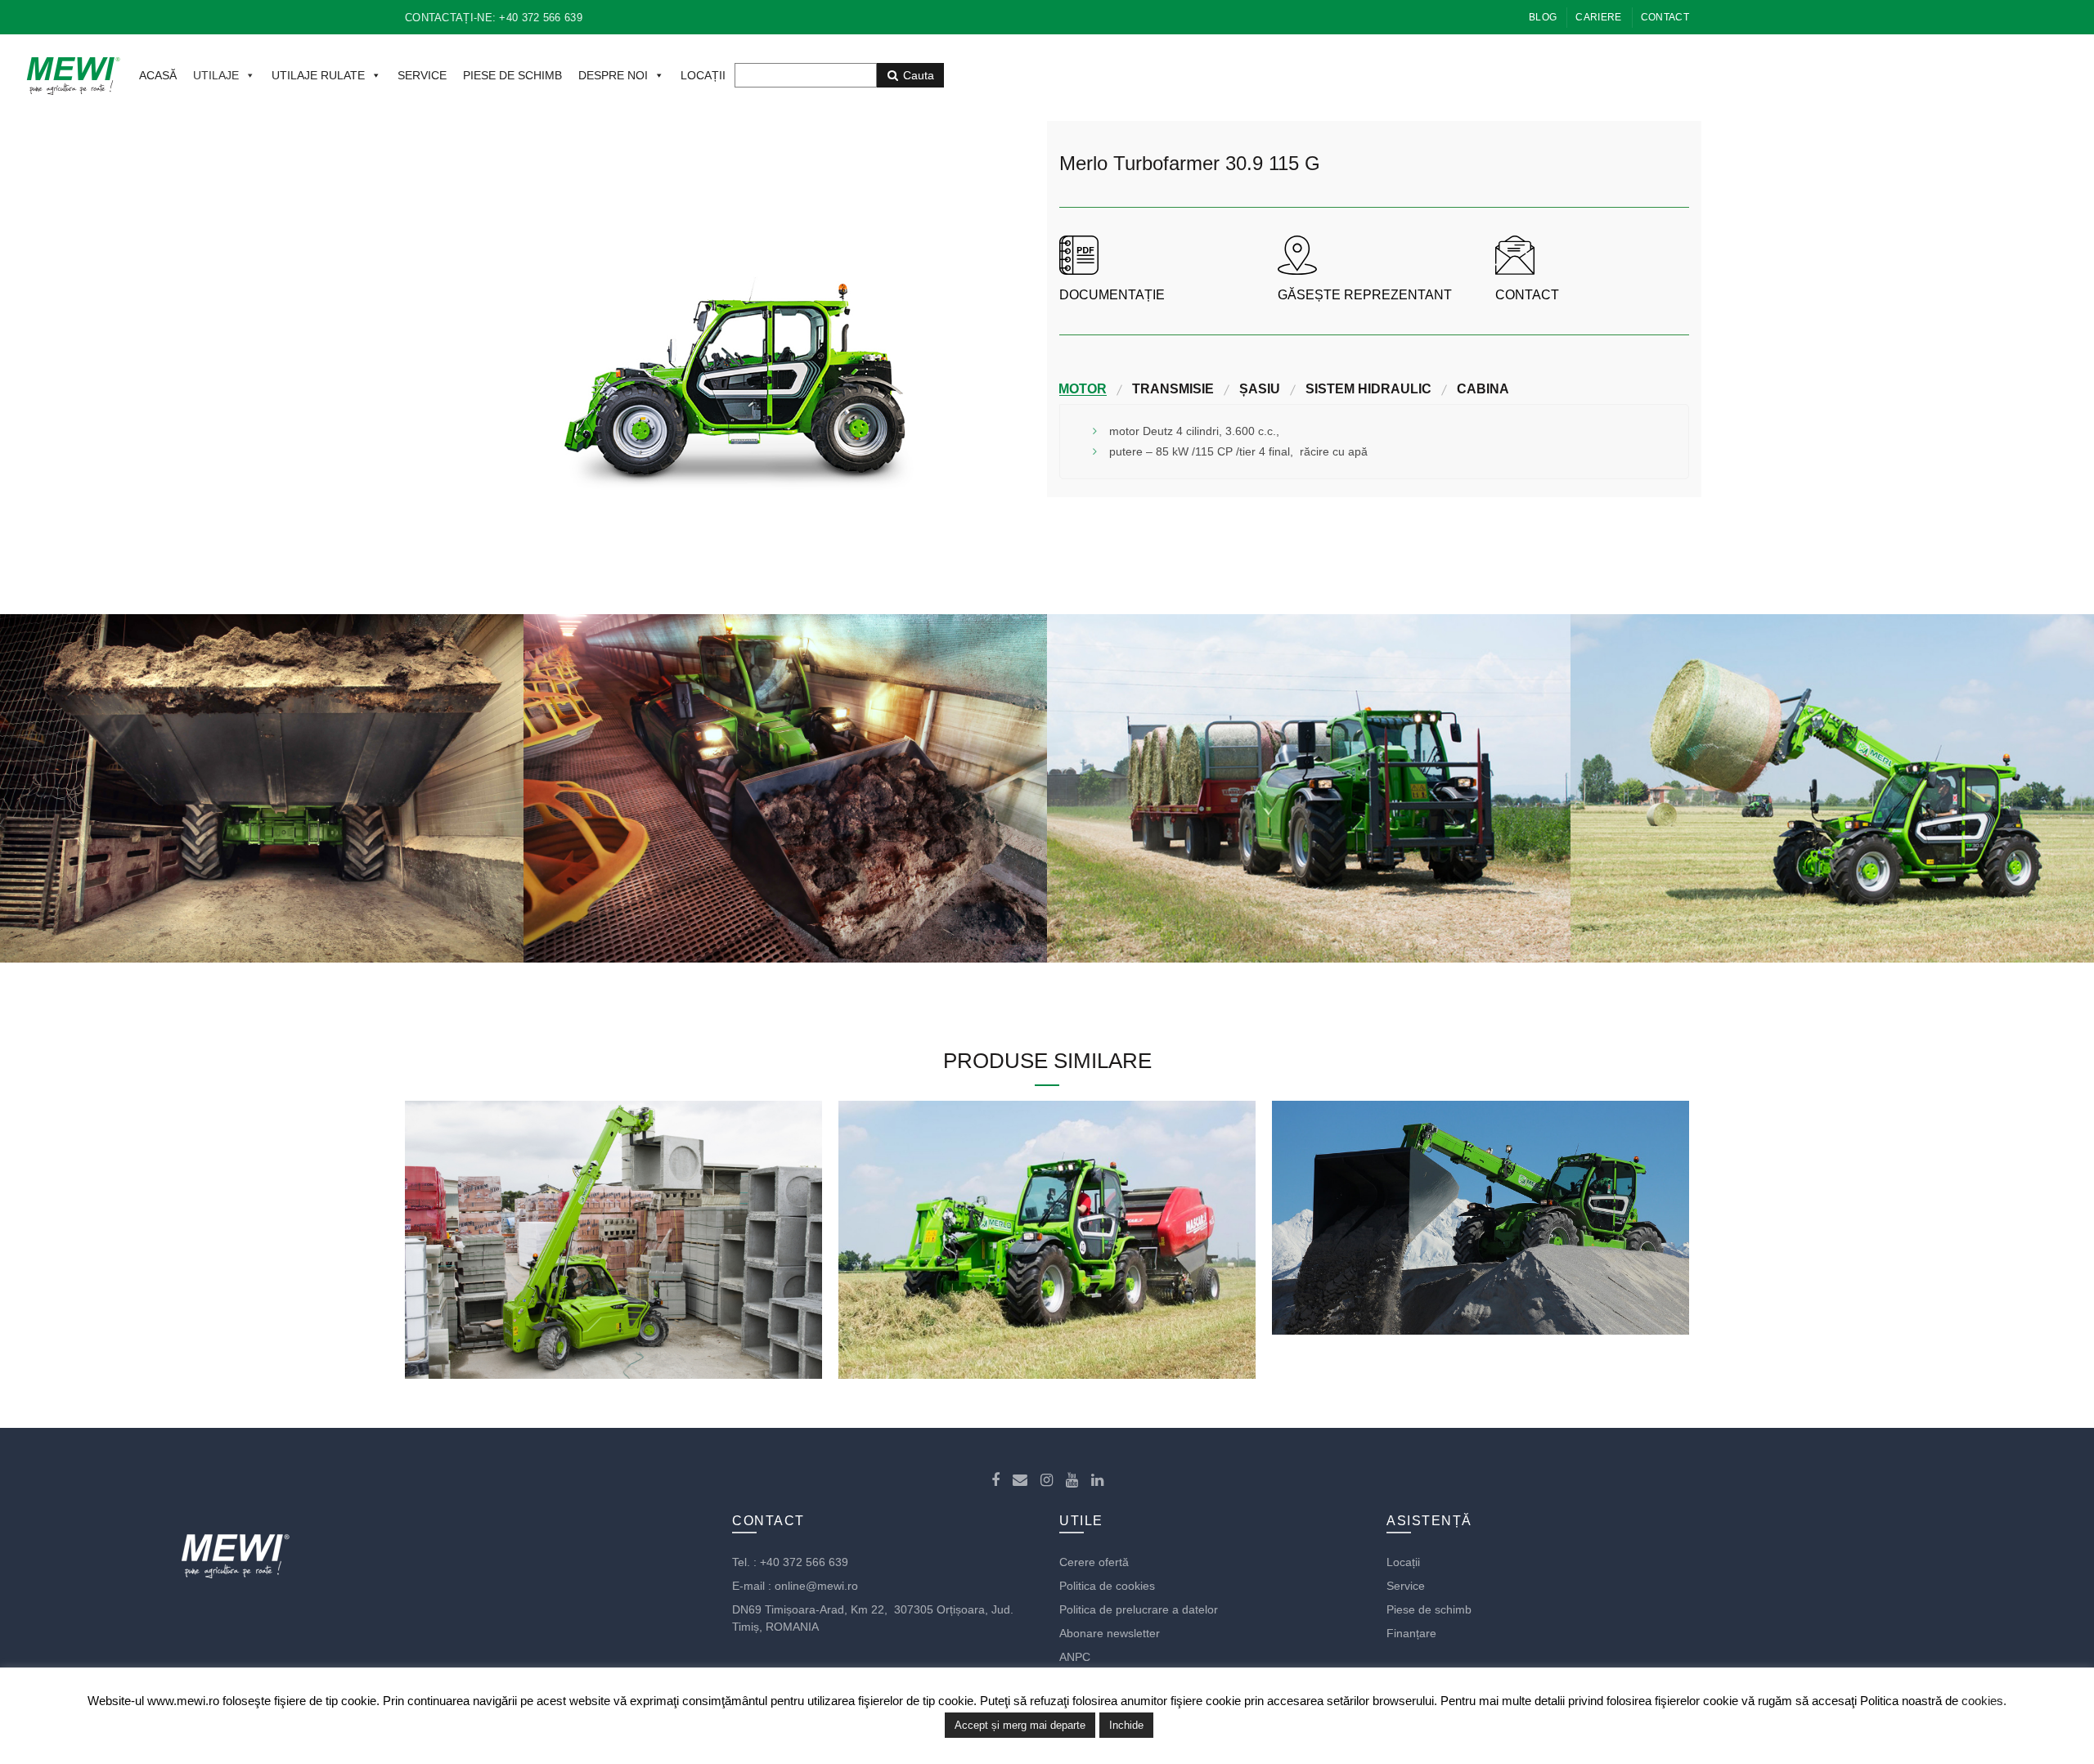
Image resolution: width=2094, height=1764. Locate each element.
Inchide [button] (1126, 1725)
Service (1406, 1586)
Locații (1403, 1562)
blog (1543, 17)
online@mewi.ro (816, 1586)
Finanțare (1411, 1633)
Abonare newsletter (1110, 1633)
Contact (1665, 17)
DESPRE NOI (613, 75)
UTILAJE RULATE (318, 75)
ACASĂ (158, 75)
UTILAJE (216, 75)
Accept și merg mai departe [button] (1020, 1725)
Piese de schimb (1429, 1609)
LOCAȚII (703, 75)
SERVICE (422, 75)
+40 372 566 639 (804, 1562)
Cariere (1598, 17)
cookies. (1984, 1701)
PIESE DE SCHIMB (512, 75)
